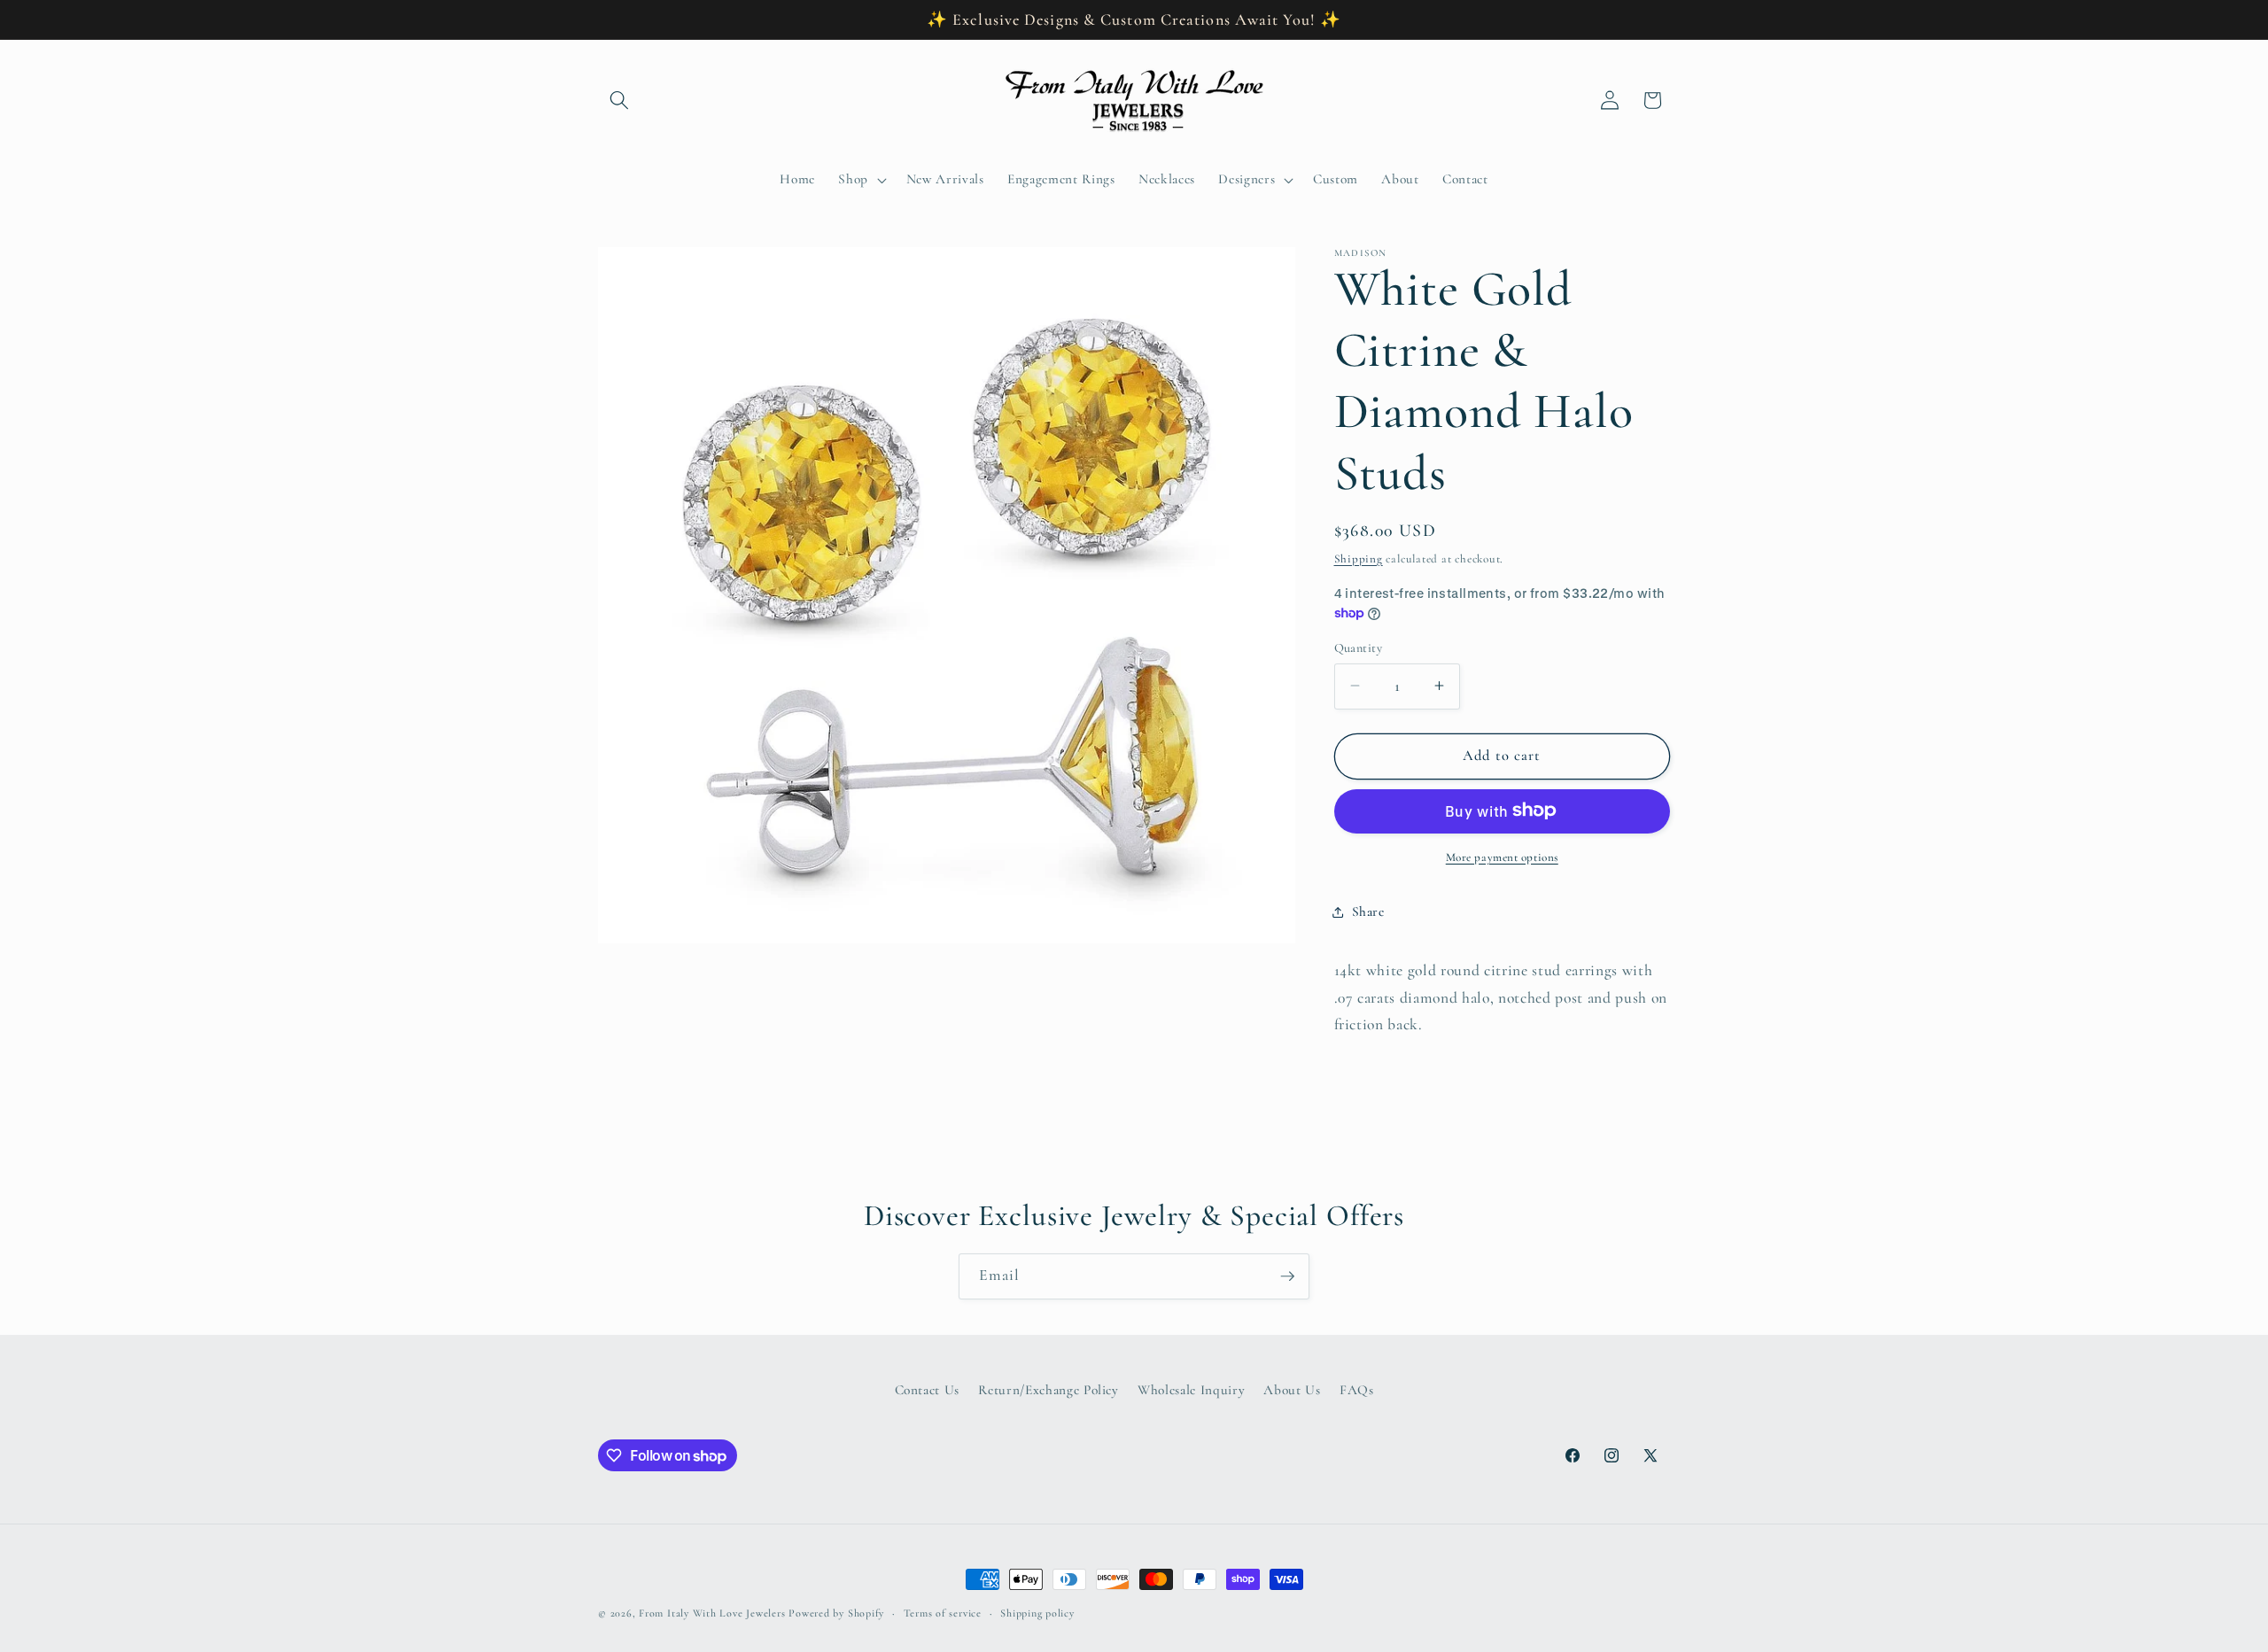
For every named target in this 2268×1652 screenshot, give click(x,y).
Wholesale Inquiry (1191, 1390)
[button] (619, 100)
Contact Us (928, 1390)
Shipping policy (1037, 1613)
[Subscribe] (1287, 1276)
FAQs (1357, 1390)
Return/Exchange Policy (1049, 1390)
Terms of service (943, 1613)
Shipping (1359, 558)
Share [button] (1368, 911)
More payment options (1502, 857)
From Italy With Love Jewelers (712, 1613)
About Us (1292, 1390)
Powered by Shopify (836, 1613)
